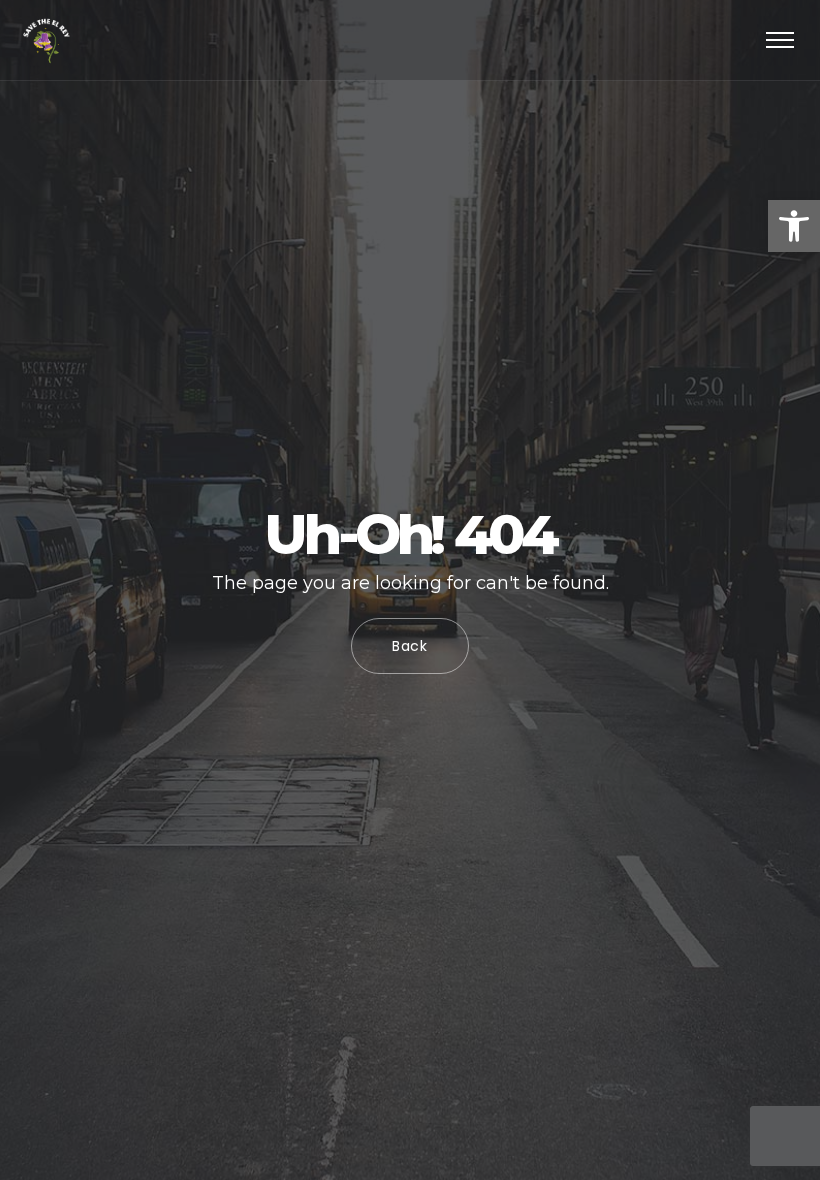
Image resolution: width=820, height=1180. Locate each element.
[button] (794, 226)
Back (410, 646)
